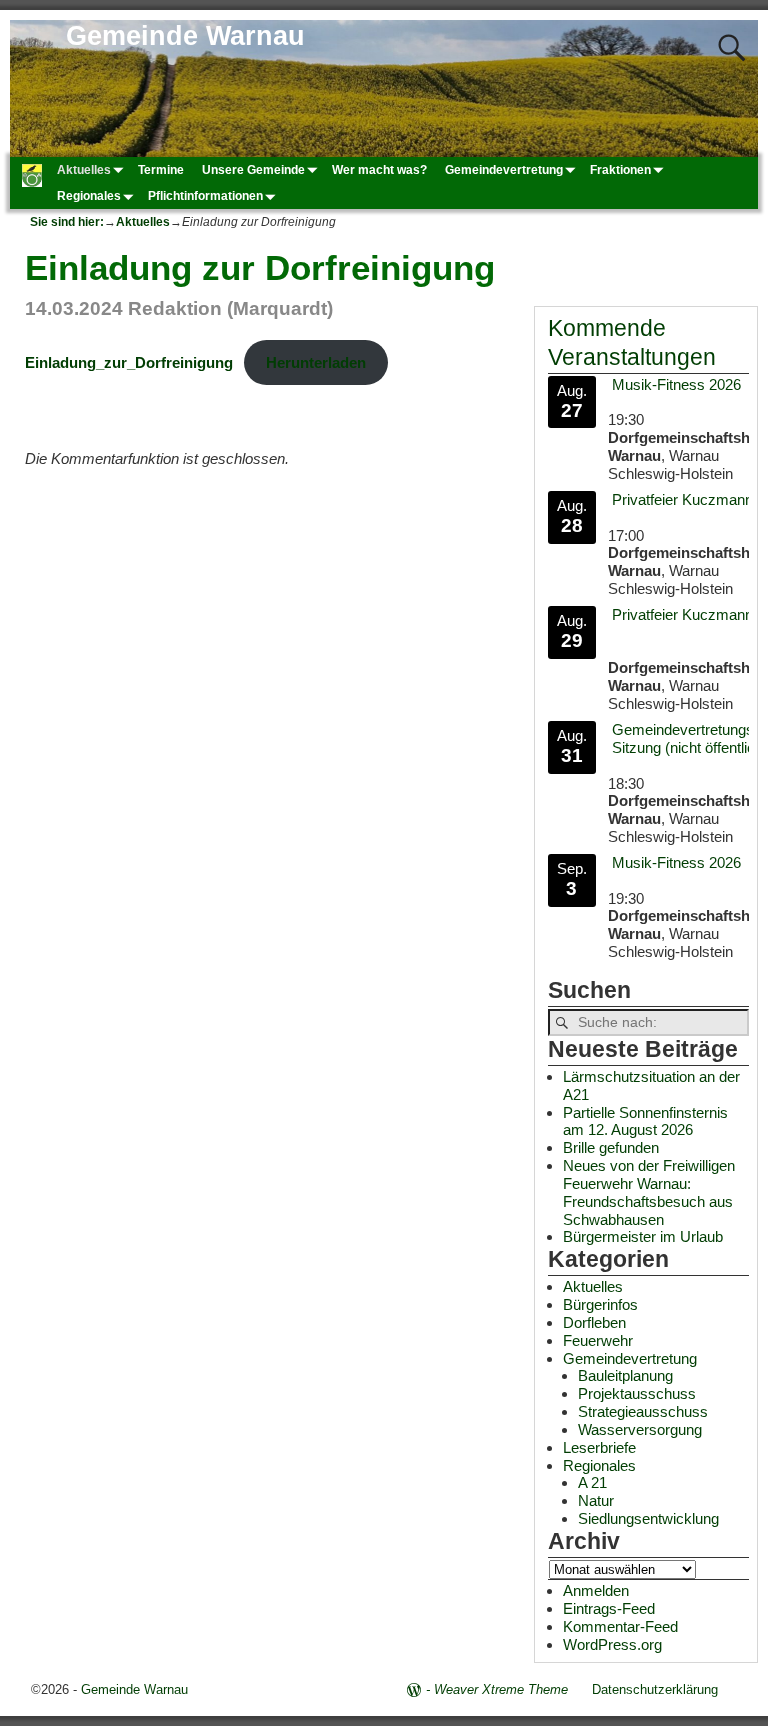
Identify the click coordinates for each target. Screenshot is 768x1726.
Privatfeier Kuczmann (682, 499)
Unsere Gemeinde (253, 170)
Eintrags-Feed (609, 1608)
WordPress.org (612, 1644)
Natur (596, 1500)
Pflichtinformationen (205, 196)
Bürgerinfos (600, 1304)
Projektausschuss (637, 1393)
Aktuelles (84, 170)
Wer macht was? (379, 170)
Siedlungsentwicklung (648, 1518)
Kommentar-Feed (620, 1626)
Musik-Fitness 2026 (676, 384)
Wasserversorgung (640, 1429)
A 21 (592, 1482)
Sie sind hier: (67, 222)
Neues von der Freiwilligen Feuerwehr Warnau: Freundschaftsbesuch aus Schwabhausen (649, 1192)
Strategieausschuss (643, 1411)
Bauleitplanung (625, 1375)
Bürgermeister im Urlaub (643, 1236)
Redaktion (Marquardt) (230, 308)
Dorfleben (594, 1322)
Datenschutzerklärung (655, 1689)
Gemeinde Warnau (185, 36)
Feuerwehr (598, 1340)
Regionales (89, 196)
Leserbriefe (599, 1447)
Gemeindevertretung (504, 170)
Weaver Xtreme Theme (501, 1689)
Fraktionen (620, 170)
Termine (161, 170)
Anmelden (596, 1590)
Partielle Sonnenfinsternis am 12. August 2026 (645, 1121)
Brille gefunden (611, 1147)
